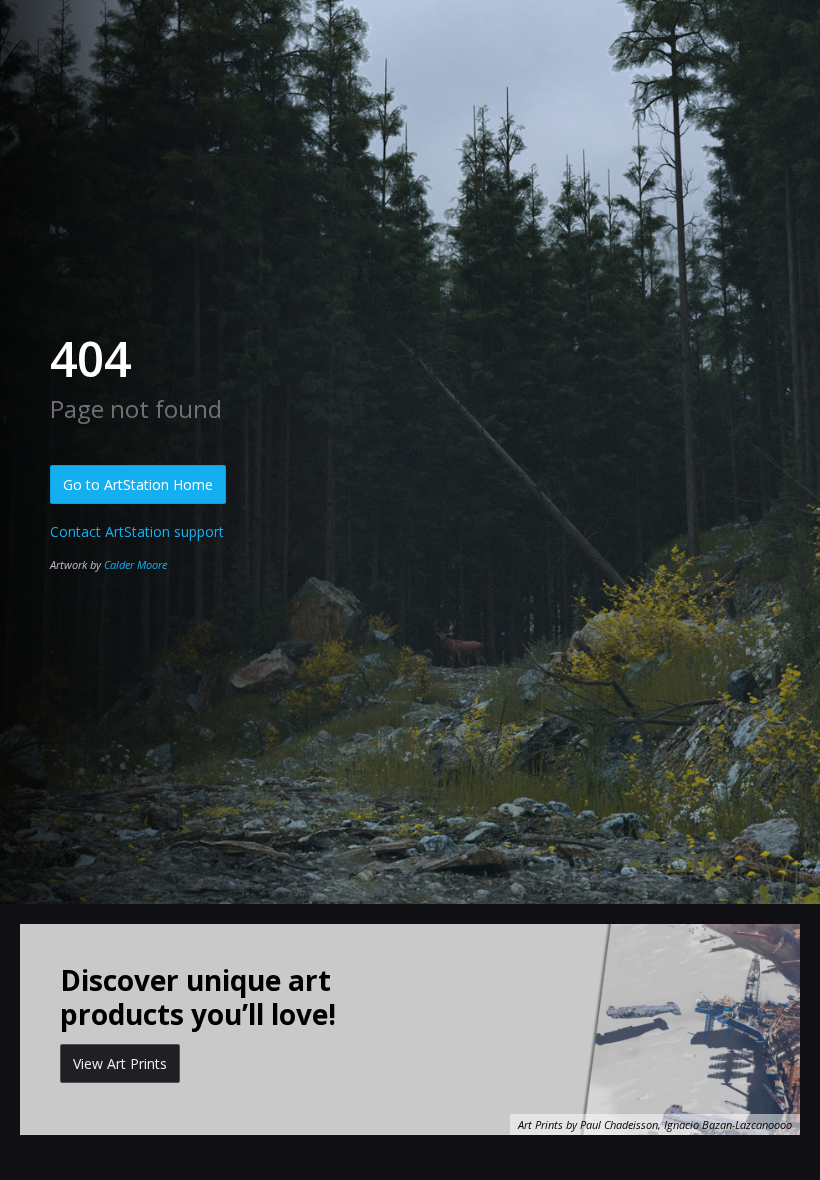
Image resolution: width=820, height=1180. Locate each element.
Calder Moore (135, 564)
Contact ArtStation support (137, 531)
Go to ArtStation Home (138, 484)
